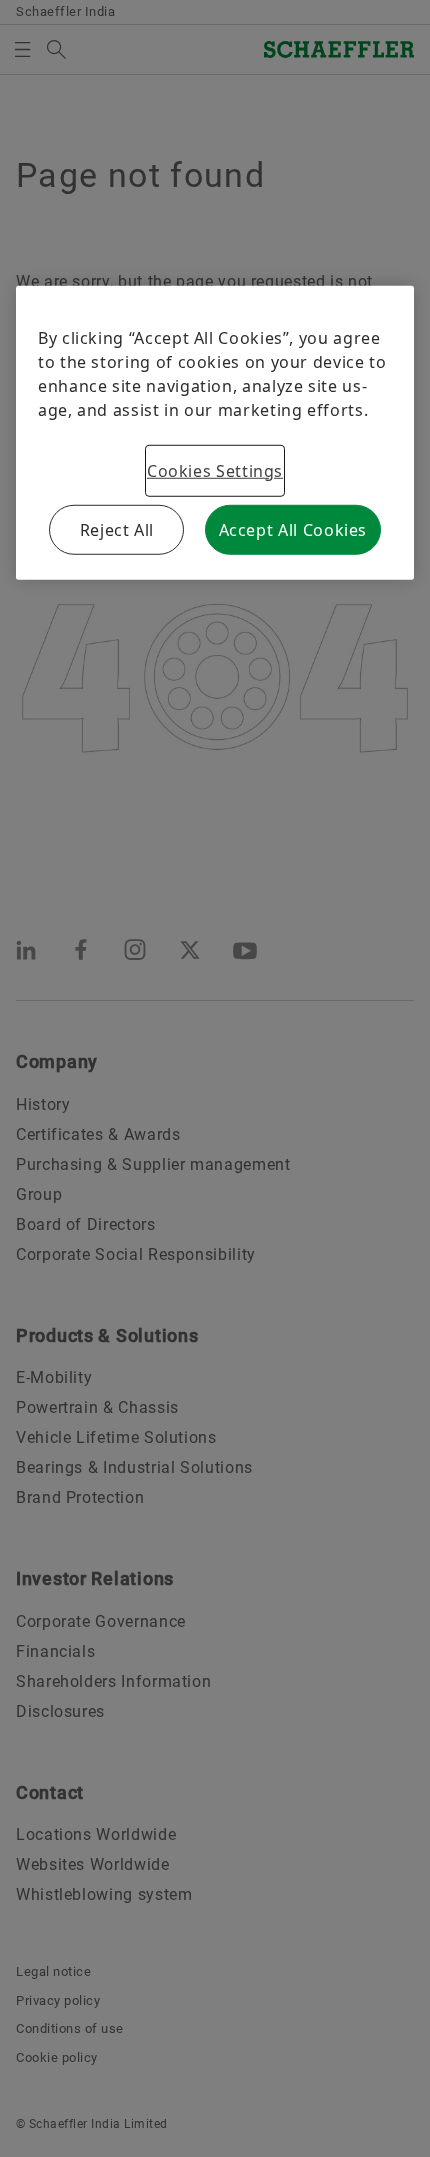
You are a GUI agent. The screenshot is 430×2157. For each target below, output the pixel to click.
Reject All (117, 529)
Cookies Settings (215, 470)
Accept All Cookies (293, 529)
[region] (215, 432)
